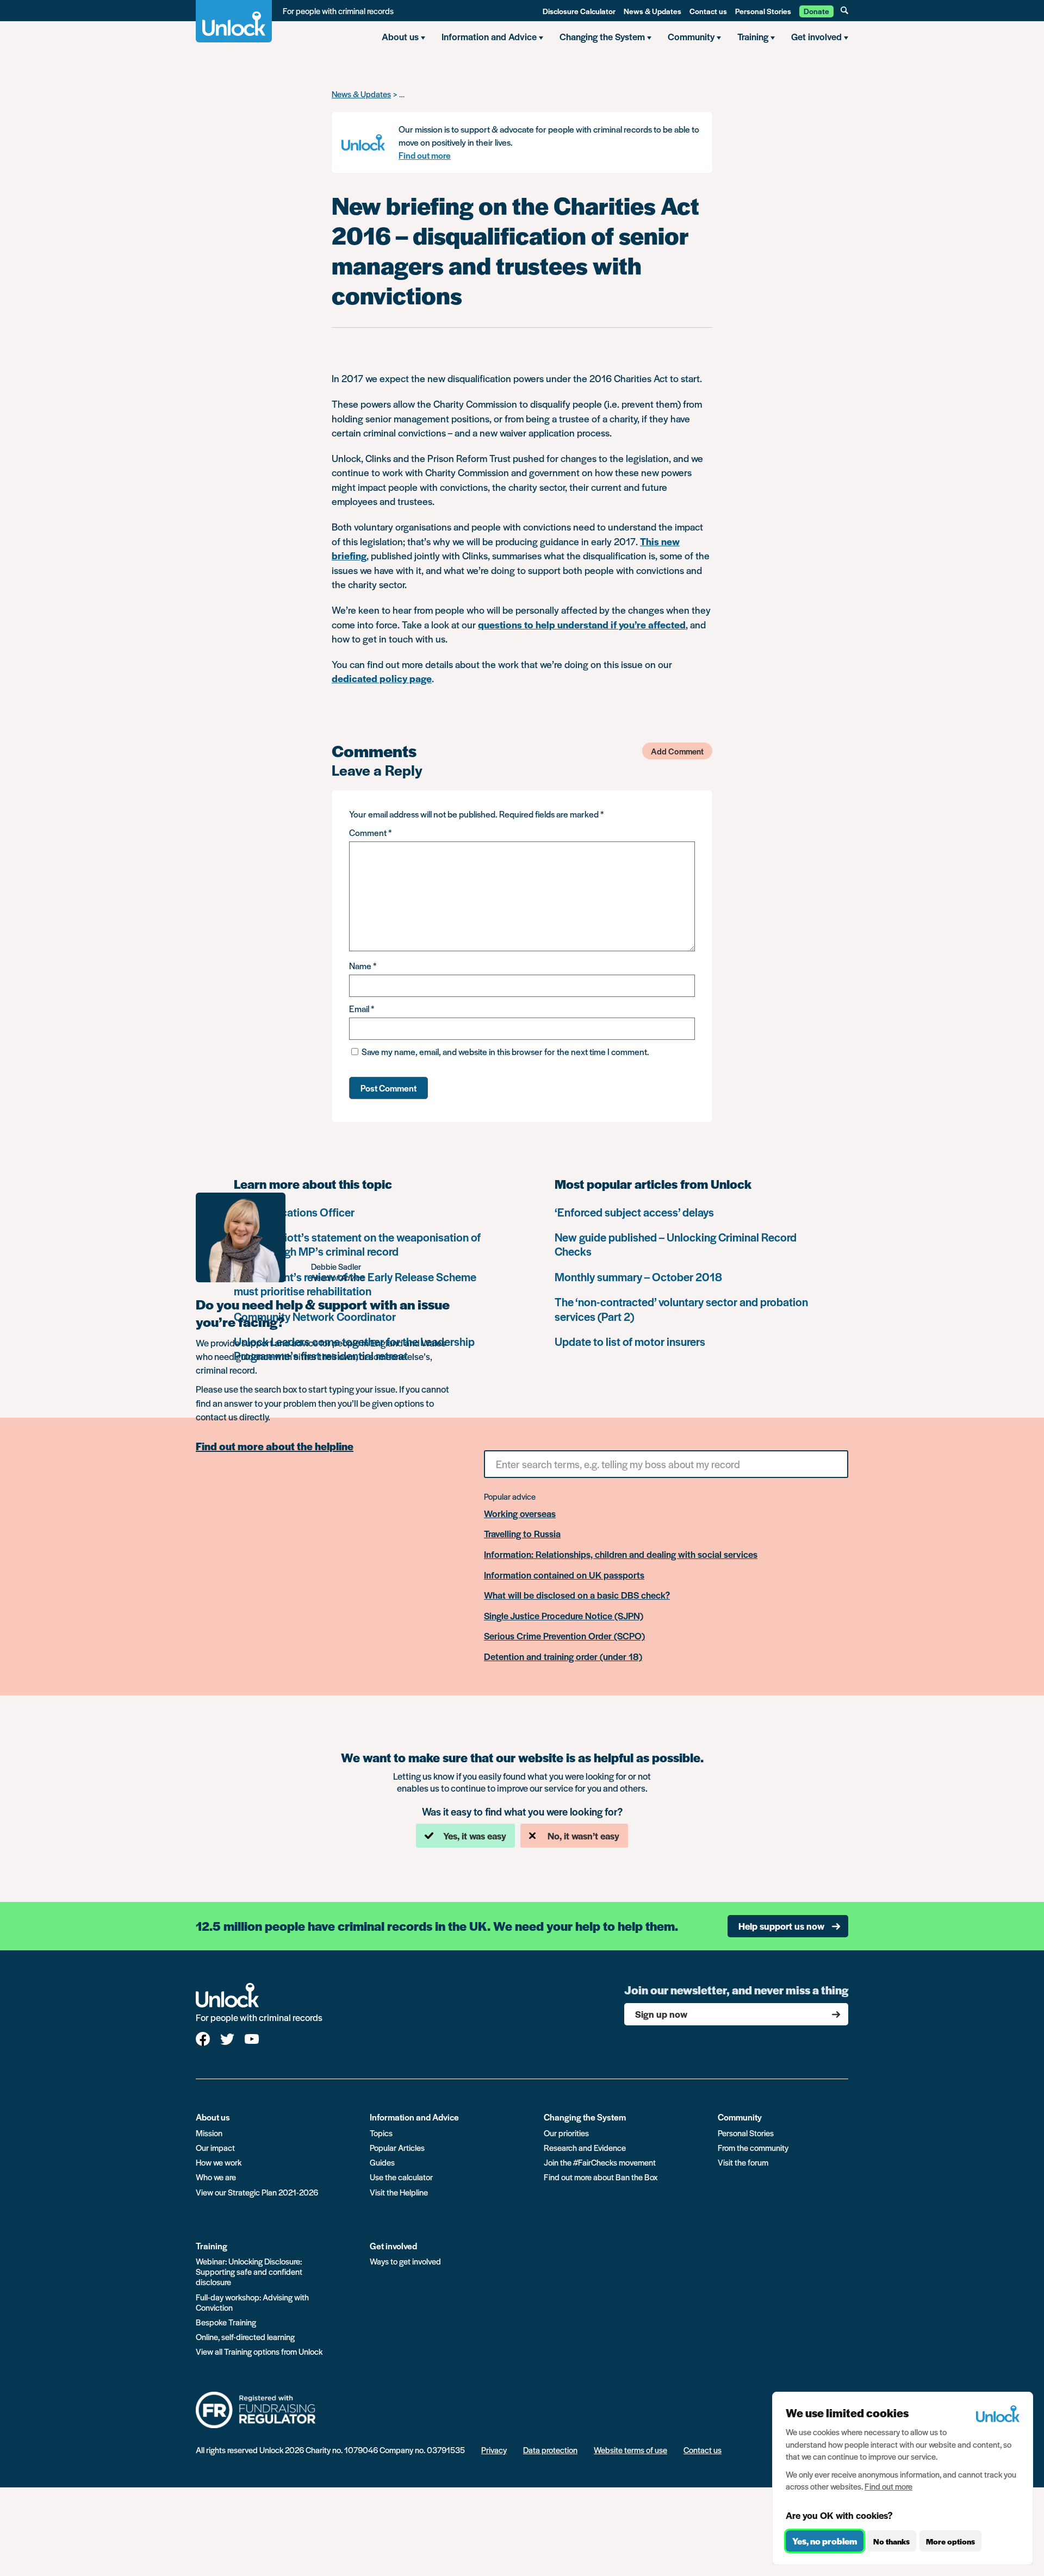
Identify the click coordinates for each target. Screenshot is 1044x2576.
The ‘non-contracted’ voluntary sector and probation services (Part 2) (681, 1309)
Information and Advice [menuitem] (489, 36)
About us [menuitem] (400, 36)
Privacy (494, 2450)
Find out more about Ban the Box (601, 2177)
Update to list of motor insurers (630, 1341)
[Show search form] (844, 10)
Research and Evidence (585, 2147)
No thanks (891, 2541)
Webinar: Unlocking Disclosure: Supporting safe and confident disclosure (249, 2271)
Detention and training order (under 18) (563, 1657)
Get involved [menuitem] (816, 36)
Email (362, 1009)
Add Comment (677, 751)
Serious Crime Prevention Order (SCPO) (564, 1636)
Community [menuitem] (691, 36)
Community (740, 2117)
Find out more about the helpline (275, 1446)
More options (950, 2541)
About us (213, 2117)
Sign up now (661, 2014)
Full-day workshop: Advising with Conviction (252, 2302)
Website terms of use (630, 2450)
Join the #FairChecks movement (600, 2162)
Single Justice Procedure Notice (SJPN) (564, 1616)
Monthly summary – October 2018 (638, 1277)
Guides (382, 2162)
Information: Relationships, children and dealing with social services (621, 1555)
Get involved (393, 2246)
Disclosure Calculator (579, 11)
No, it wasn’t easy (583, 1836)
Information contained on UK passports (564, 1575)
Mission (209, 2133)
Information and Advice (414, 2117)
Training (212, 2246)
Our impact (215, 2147)
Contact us (708, 11)
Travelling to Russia (522, 1534)
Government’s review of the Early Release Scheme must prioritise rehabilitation (355, 1284)
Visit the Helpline (399, 2192)
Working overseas (520, 1514)
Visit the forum (743, 2162)
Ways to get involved (405, 2261)
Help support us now (781, 1926)
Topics (381, 2133)
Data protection (550, 2450)
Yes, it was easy (475, 1836)
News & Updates (652, 11)
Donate (816, 11)
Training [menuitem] (753, 36)
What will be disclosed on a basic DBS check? (577, 1595)
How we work (219, 2162)
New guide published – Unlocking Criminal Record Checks (676, 1244)
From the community (753, 2147)
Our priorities (566, 2133)
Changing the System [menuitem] (602, 36)
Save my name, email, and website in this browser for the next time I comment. (505, 1052)
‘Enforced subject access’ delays (634, 1212)
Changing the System (585, 2117)
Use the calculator (401, 2177)
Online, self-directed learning (245, 2337)
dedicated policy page (382, 678)
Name (363, 966)
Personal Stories (763, 11)
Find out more (425, 155)
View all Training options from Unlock (259, 2351)
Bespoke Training (226, 2322)
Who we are (216, 2177)
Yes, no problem (825, 2541)
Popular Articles (397, 2147)
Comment (370, 832)
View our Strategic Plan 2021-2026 (257, 2192)
